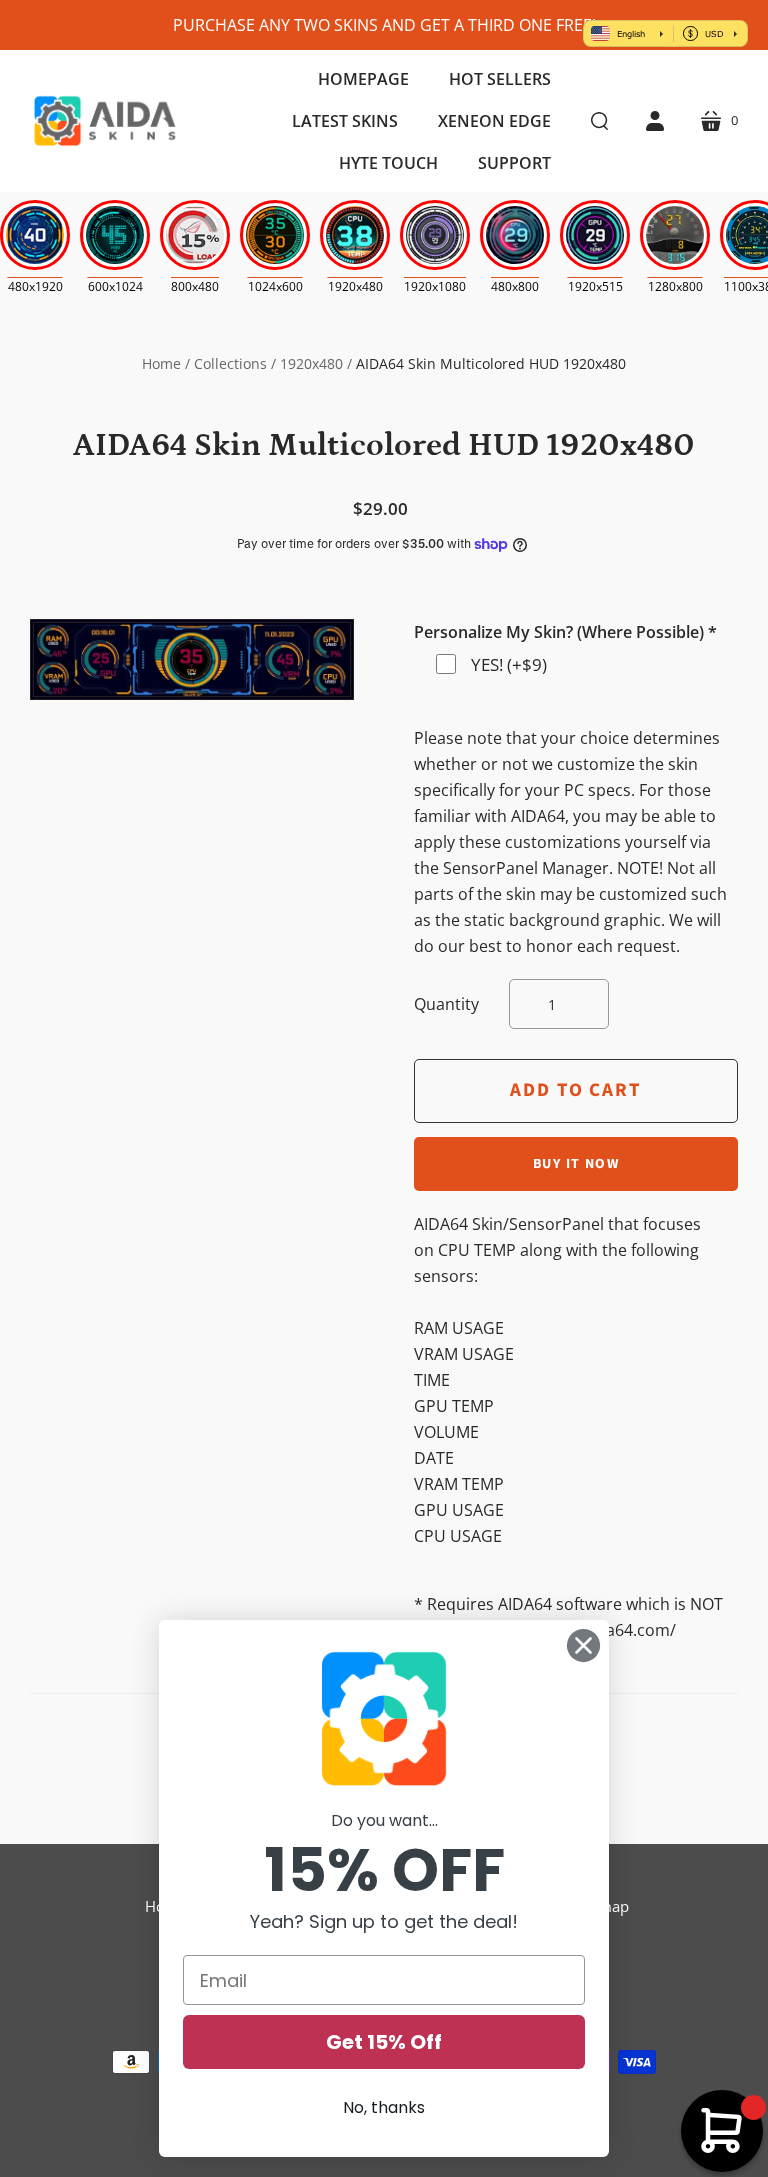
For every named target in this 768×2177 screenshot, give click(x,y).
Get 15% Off (384, 2042)
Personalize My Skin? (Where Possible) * (565, 632)
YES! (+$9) (509, 664)
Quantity (446, 1004)
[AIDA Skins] (105, 121)
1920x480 (311, 363)
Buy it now (576, 1164)
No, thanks (384, 2107)
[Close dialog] (583, 1645)
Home (161, 363)
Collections (230, 363)
